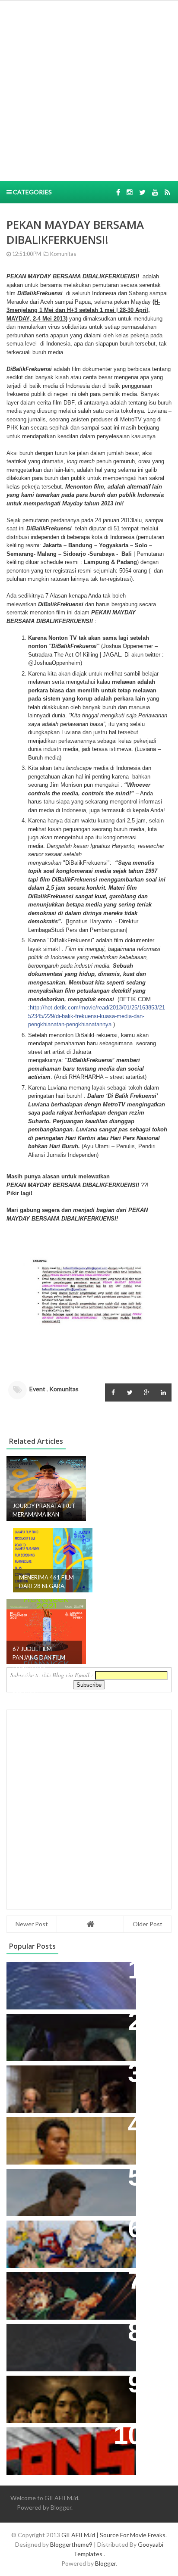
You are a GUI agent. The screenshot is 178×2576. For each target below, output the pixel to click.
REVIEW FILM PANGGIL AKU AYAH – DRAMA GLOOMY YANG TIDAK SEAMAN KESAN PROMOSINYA (69, 2137)
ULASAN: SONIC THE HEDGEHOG (68, 2180)
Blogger (61, 2507)
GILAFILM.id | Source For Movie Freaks (113, 2535)
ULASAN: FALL (36, 2335)
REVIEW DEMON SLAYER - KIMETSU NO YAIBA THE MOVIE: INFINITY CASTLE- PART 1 (66, 2292)
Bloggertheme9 (71, 2544)
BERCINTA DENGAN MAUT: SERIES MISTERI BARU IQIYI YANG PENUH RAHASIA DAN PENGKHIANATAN (70, 2396)
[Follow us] (130, 192)
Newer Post (32, 1924)
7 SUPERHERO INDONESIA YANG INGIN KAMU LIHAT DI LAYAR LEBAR (67, 2241)
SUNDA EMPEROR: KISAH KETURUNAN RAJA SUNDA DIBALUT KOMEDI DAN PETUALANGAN (57, 2038)
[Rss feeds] (167, 192)
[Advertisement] (89, 90)
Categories (32, 192)
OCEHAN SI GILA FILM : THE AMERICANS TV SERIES (58, 2443)
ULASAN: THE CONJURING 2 (60, 2076)
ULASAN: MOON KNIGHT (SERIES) (69, 1973)
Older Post (148, 1924)
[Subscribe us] (155, 192)
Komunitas (63, 254)
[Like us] (118, 192)
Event (37, 1389)
